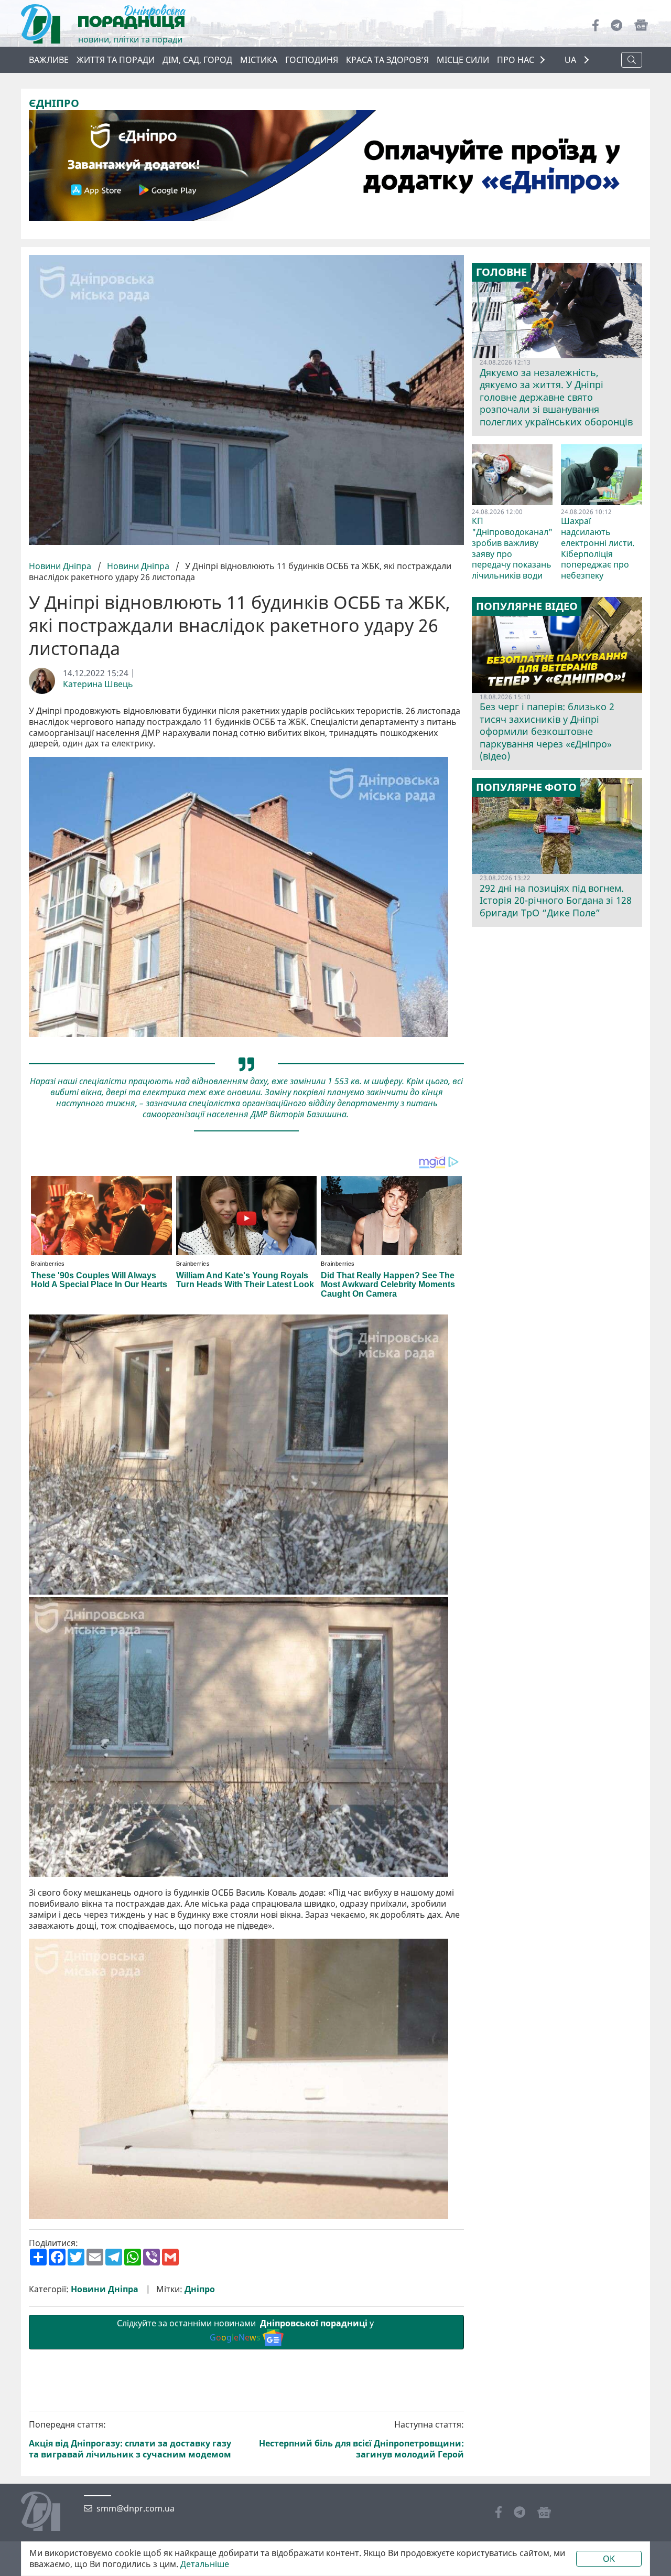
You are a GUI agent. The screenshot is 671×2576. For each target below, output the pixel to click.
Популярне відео (527, 606)
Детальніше (205, 2564)
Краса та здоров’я (387, 60)
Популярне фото (526, 787)
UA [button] (571, 60)
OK (609, 2559)
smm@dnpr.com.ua (136, 2509)
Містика (259, 60)
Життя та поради (116, 60)
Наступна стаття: (361, 2439)
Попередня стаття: (130, 2439)
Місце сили (463, 60)
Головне (501, 272)
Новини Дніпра (61, 566)
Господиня (312, 60)
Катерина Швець (98, 684)
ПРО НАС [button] (516, 60)
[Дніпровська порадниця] (48, 2513)
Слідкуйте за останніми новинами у (246, 2330)
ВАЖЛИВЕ (49, 60)
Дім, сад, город (197, 60)
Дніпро (200, 2289)
